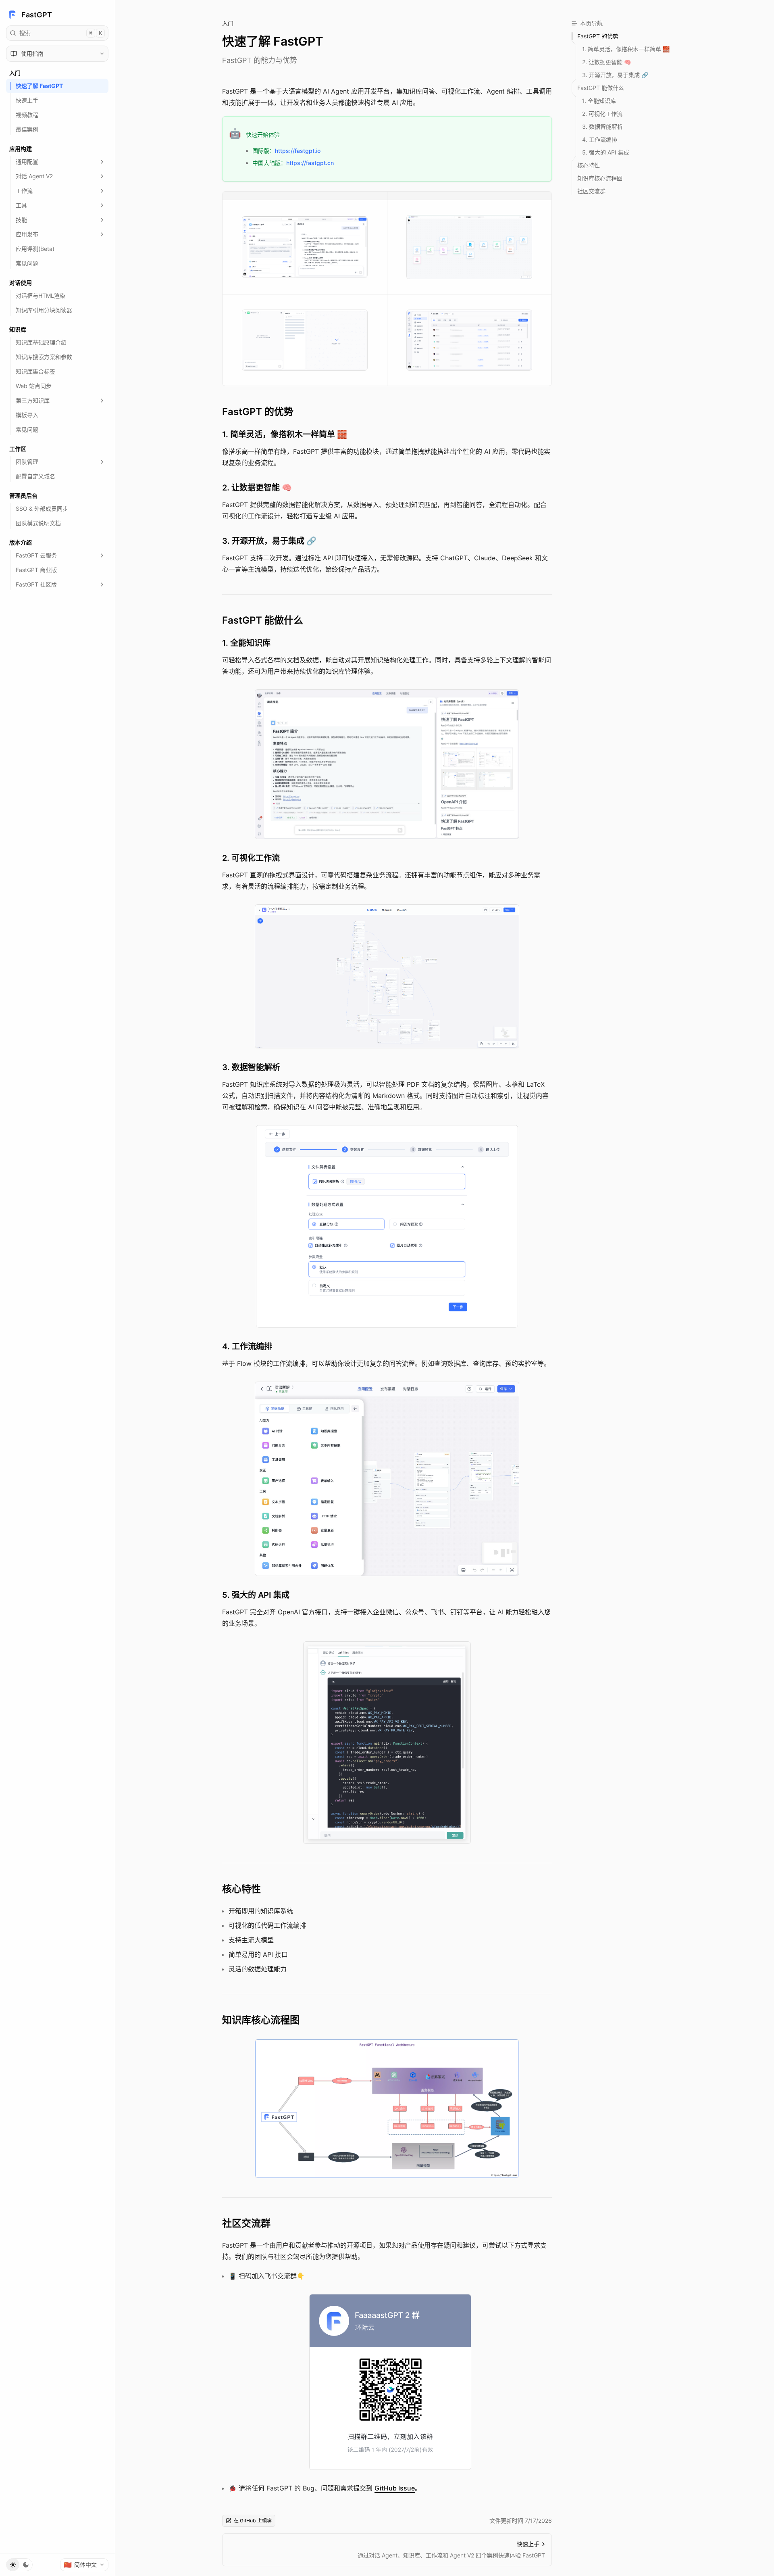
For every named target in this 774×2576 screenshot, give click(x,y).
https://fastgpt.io (298, 151)
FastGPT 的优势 (258, 412)
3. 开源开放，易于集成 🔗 (269, 541)
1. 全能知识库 (246, 643)
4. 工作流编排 (247, 1346)
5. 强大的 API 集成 (256, 1595)
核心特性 (241, 1889)
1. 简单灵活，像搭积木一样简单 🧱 (285, 434)
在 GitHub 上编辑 (253, 2521)
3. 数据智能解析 (251, 1067)
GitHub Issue (395, 2488)
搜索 (61, 33)
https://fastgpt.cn (310, 163)
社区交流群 (246, 2223)
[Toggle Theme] (19, 2565)
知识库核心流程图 (261, 2020)
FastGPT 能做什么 (263, 620)
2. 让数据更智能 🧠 (257, 488)
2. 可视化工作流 (251, 858)
